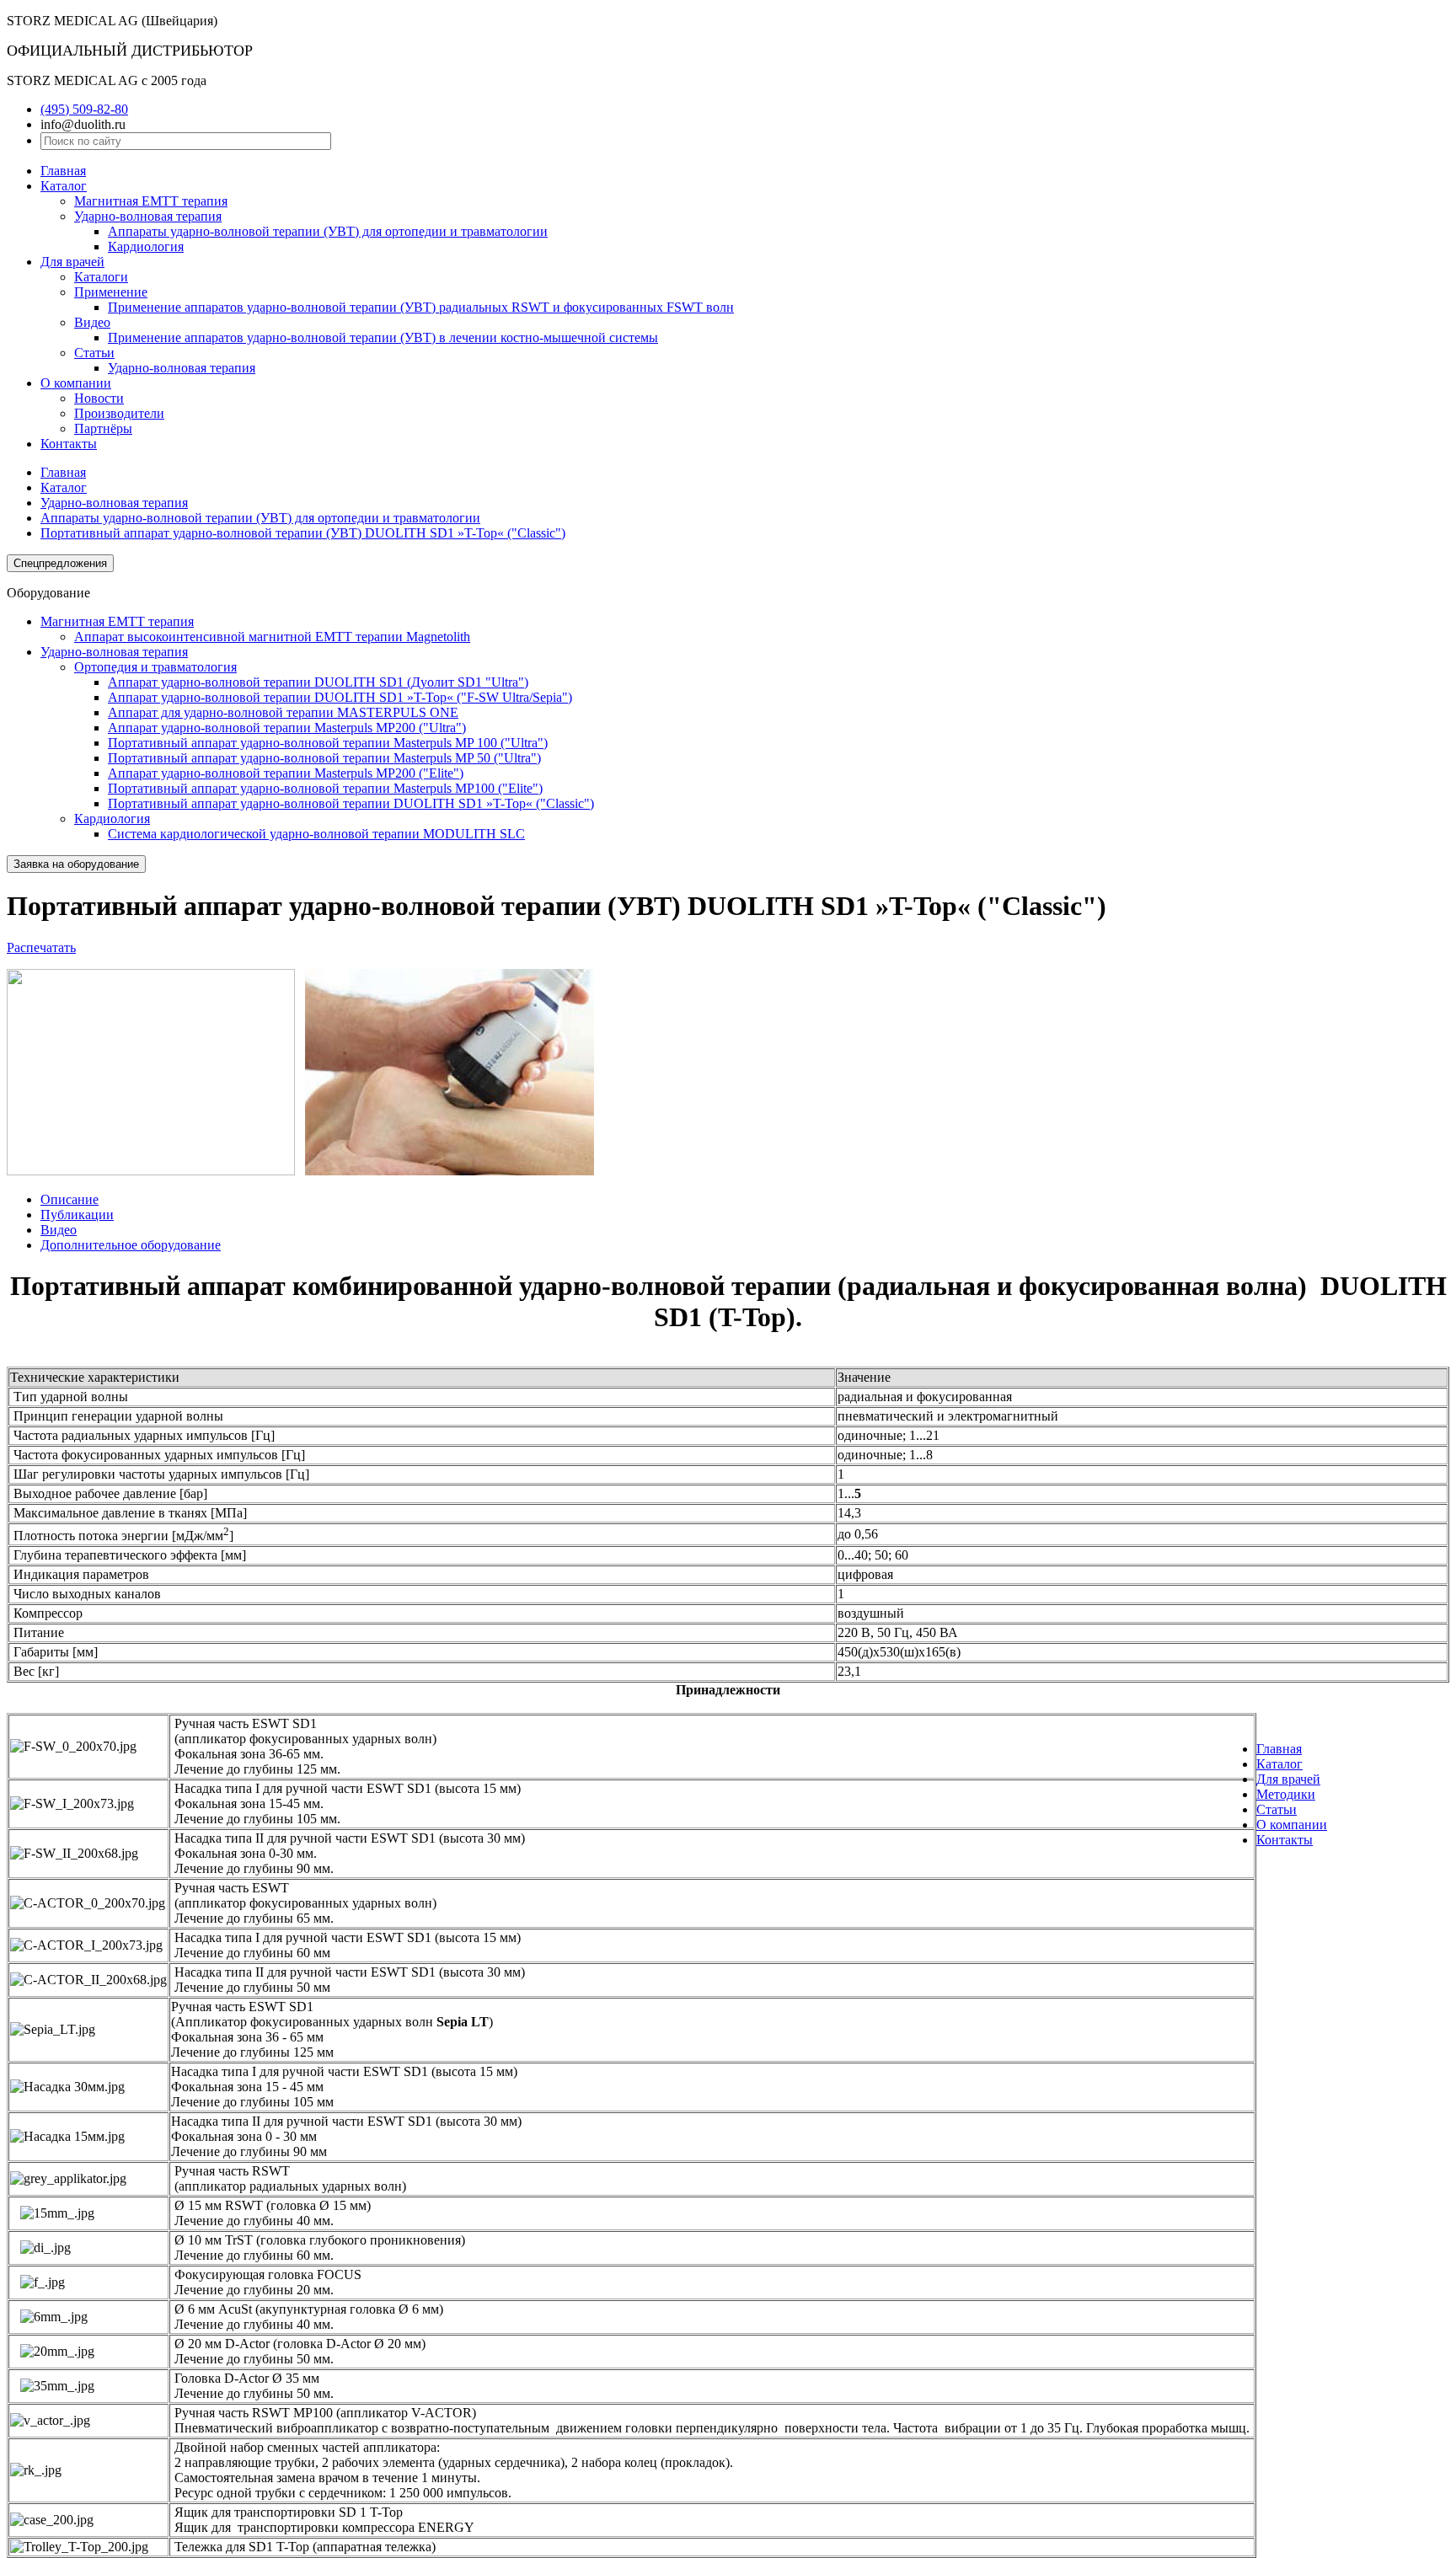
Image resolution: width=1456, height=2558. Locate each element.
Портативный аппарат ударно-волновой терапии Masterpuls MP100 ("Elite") (325, 788)
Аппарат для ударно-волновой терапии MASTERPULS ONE (283, 712)
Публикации (77, 1215)
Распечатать (41, 947)
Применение (111, 292)
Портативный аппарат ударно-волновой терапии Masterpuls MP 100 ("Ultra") (328, 743)
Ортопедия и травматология (155, 667)
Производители (119, 413)
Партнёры (103, 428)
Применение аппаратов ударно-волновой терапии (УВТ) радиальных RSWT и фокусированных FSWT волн (421, 307)
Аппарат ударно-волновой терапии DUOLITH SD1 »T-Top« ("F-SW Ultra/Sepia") (340, 697)
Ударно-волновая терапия (148, 216)
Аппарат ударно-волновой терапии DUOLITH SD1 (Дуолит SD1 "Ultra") (318, 682)
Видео (92, 322)
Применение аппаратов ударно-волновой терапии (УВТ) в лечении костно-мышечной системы (383, 337)
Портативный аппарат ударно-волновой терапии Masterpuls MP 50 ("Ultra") (324, 758)
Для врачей (72, 262)
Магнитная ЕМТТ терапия (151, 201)
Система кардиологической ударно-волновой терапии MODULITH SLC (316, 834)
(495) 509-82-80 (84, 109)
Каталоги (101, 277)
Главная (63, 171)
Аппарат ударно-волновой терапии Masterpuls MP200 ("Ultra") (287, 728)
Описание (70, 1199)
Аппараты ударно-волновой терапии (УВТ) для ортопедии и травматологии (328, 231)
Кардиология (146, 246)
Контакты (69, 444)
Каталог (64, 186)
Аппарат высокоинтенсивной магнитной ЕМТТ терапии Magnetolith (272, 637)
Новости (99, 398)
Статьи (94, 353)
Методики (1286, 1794)
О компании (76, 383)
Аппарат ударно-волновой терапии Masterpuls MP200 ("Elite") (286, 773)
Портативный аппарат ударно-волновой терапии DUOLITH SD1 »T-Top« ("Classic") (351, 803)
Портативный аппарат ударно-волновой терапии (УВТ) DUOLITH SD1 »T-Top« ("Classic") (303, 533)
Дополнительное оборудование (131, 1245)
